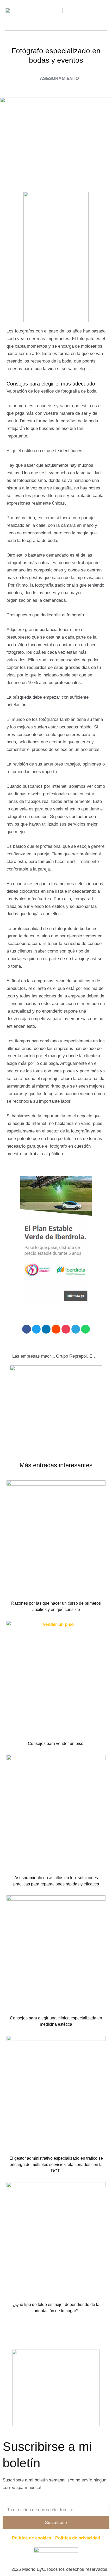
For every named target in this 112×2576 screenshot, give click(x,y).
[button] (27, 1329)
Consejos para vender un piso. (56, 1743)
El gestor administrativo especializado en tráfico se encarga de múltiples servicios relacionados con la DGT (56, 2165)
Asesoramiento (59, 78)
